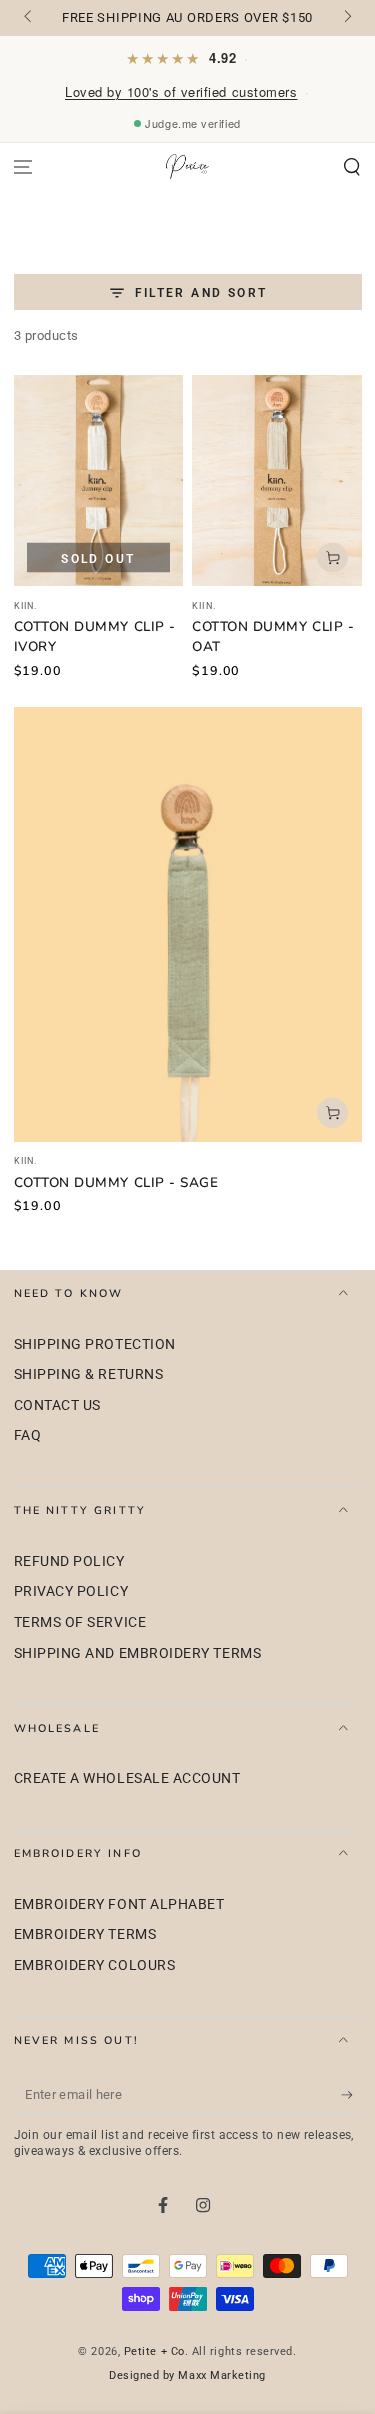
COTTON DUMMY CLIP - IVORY (95, 636)
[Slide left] (29, 18)
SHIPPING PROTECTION (95, 1344)
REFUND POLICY (69, 1561)
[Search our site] (351, 167)
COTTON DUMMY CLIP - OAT (273, 636)
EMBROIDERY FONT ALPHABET (119, 1904)
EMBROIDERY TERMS (85, 1934)
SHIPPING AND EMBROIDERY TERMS (138, 1653)
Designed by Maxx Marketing (187, 2375)
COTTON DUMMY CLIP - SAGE (116, 1182)
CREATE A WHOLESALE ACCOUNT (127, 1778)
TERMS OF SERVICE (80, 1622)
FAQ (28, 1435)
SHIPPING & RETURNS (89, 1374)
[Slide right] (346, 18)
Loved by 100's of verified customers (181, 91)
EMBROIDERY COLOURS (95, 1965)
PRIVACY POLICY (71, 1591)
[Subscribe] (351, 2095)
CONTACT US (57, 1405)
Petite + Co (154, 2351)
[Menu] (23, 167)
